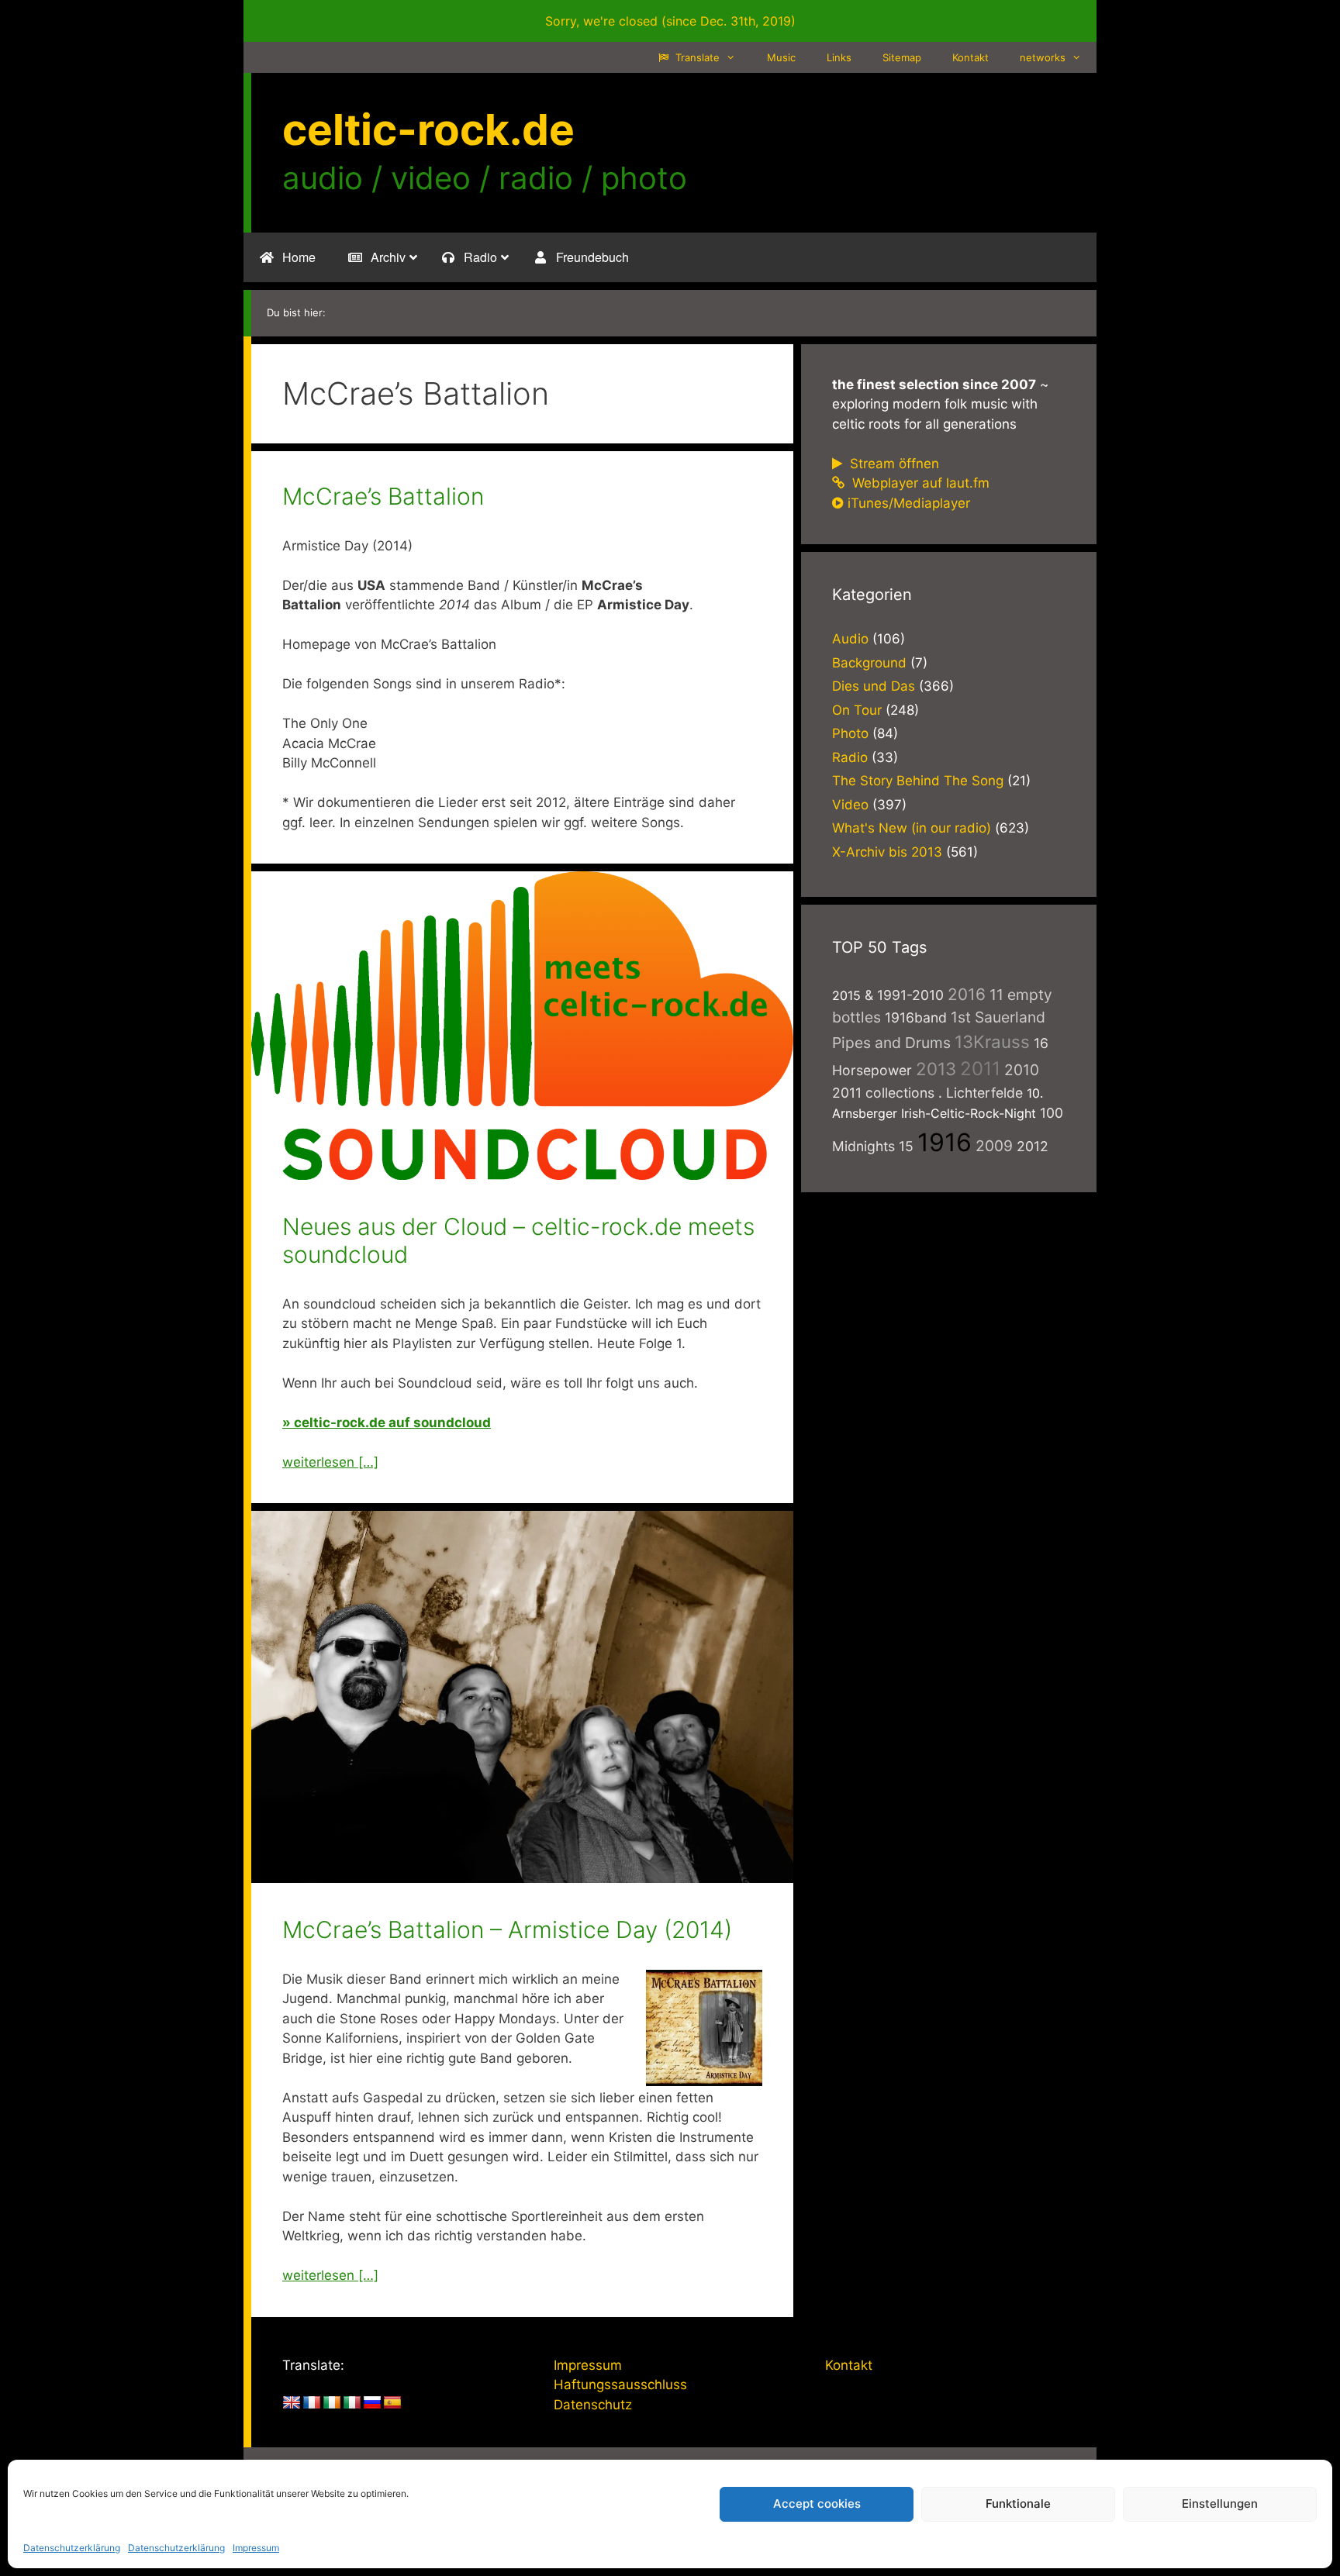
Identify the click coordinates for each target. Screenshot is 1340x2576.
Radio (850, 757)
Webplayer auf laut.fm (919, 483)
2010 (1022, 1070)
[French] (312, 2403)
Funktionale (1018, 2504)
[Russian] (372, 2403)
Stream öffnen (893, 464)
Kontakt (970, 57)
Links (839, 57)
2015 (846, 995)
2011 (980, 1069)
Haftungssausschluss (620, 2385)
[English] (292, 2403)
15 (906, 1146)
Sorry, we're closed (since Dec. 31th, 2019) (670, 21)
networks (1043, 57)
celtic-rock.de (428, 129)
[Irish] (332, 2403)
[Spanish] (392, 2403)
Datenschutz (593, 2405)
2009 (994, 1146)
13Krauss (992, 1041)
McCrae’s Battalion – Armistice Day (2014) (507, 1929)
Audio (850, 639)
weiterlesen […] (330, 1462)
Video (850, 805)
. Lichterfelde (981, 1093)
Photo (850, 733)
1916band (916, 1017)
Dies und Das (874, 686)
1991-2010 (910, 995)
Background (869, 663)
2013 (936, 1069)
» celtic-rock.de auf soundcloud (387, 1422)
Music (781, 57)
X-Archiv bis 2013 (887, 852)
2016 (967, 994)
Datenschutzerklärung (72, 2548)
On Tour (857, 710)
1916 (945, 1142)
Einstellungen (1220, 2504)
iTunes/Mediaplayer (909, 503)
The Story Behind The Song (918, 781)
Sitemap (902, 57)
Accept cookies (817, 2504)
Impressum (256, 2548)
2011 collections (883, 1093)
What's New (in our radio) (912, 828)
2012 (1033, 1146)
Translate (696, 57)
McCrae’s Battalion (383, 496)
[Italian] (352, 2403)
